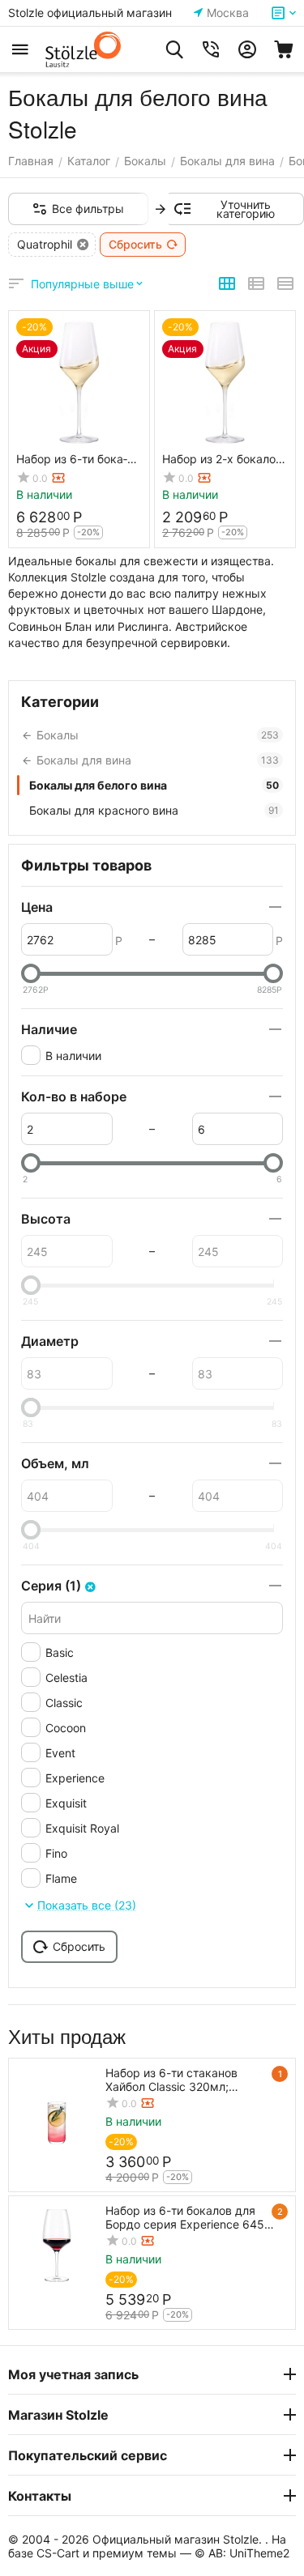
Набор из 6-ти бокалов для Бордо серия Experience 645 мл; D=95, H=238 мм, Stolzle (185, 2217)
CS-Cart (58, 2553)
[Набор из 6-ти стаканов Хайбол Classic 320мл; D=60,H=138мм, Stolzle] (57, 2106)
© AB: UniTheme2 (242, 2553)
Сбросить (135, 244)
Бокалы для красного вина (154, 810)
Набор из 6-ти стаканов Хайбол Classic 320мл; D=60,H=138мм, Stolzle (171, 2080)
